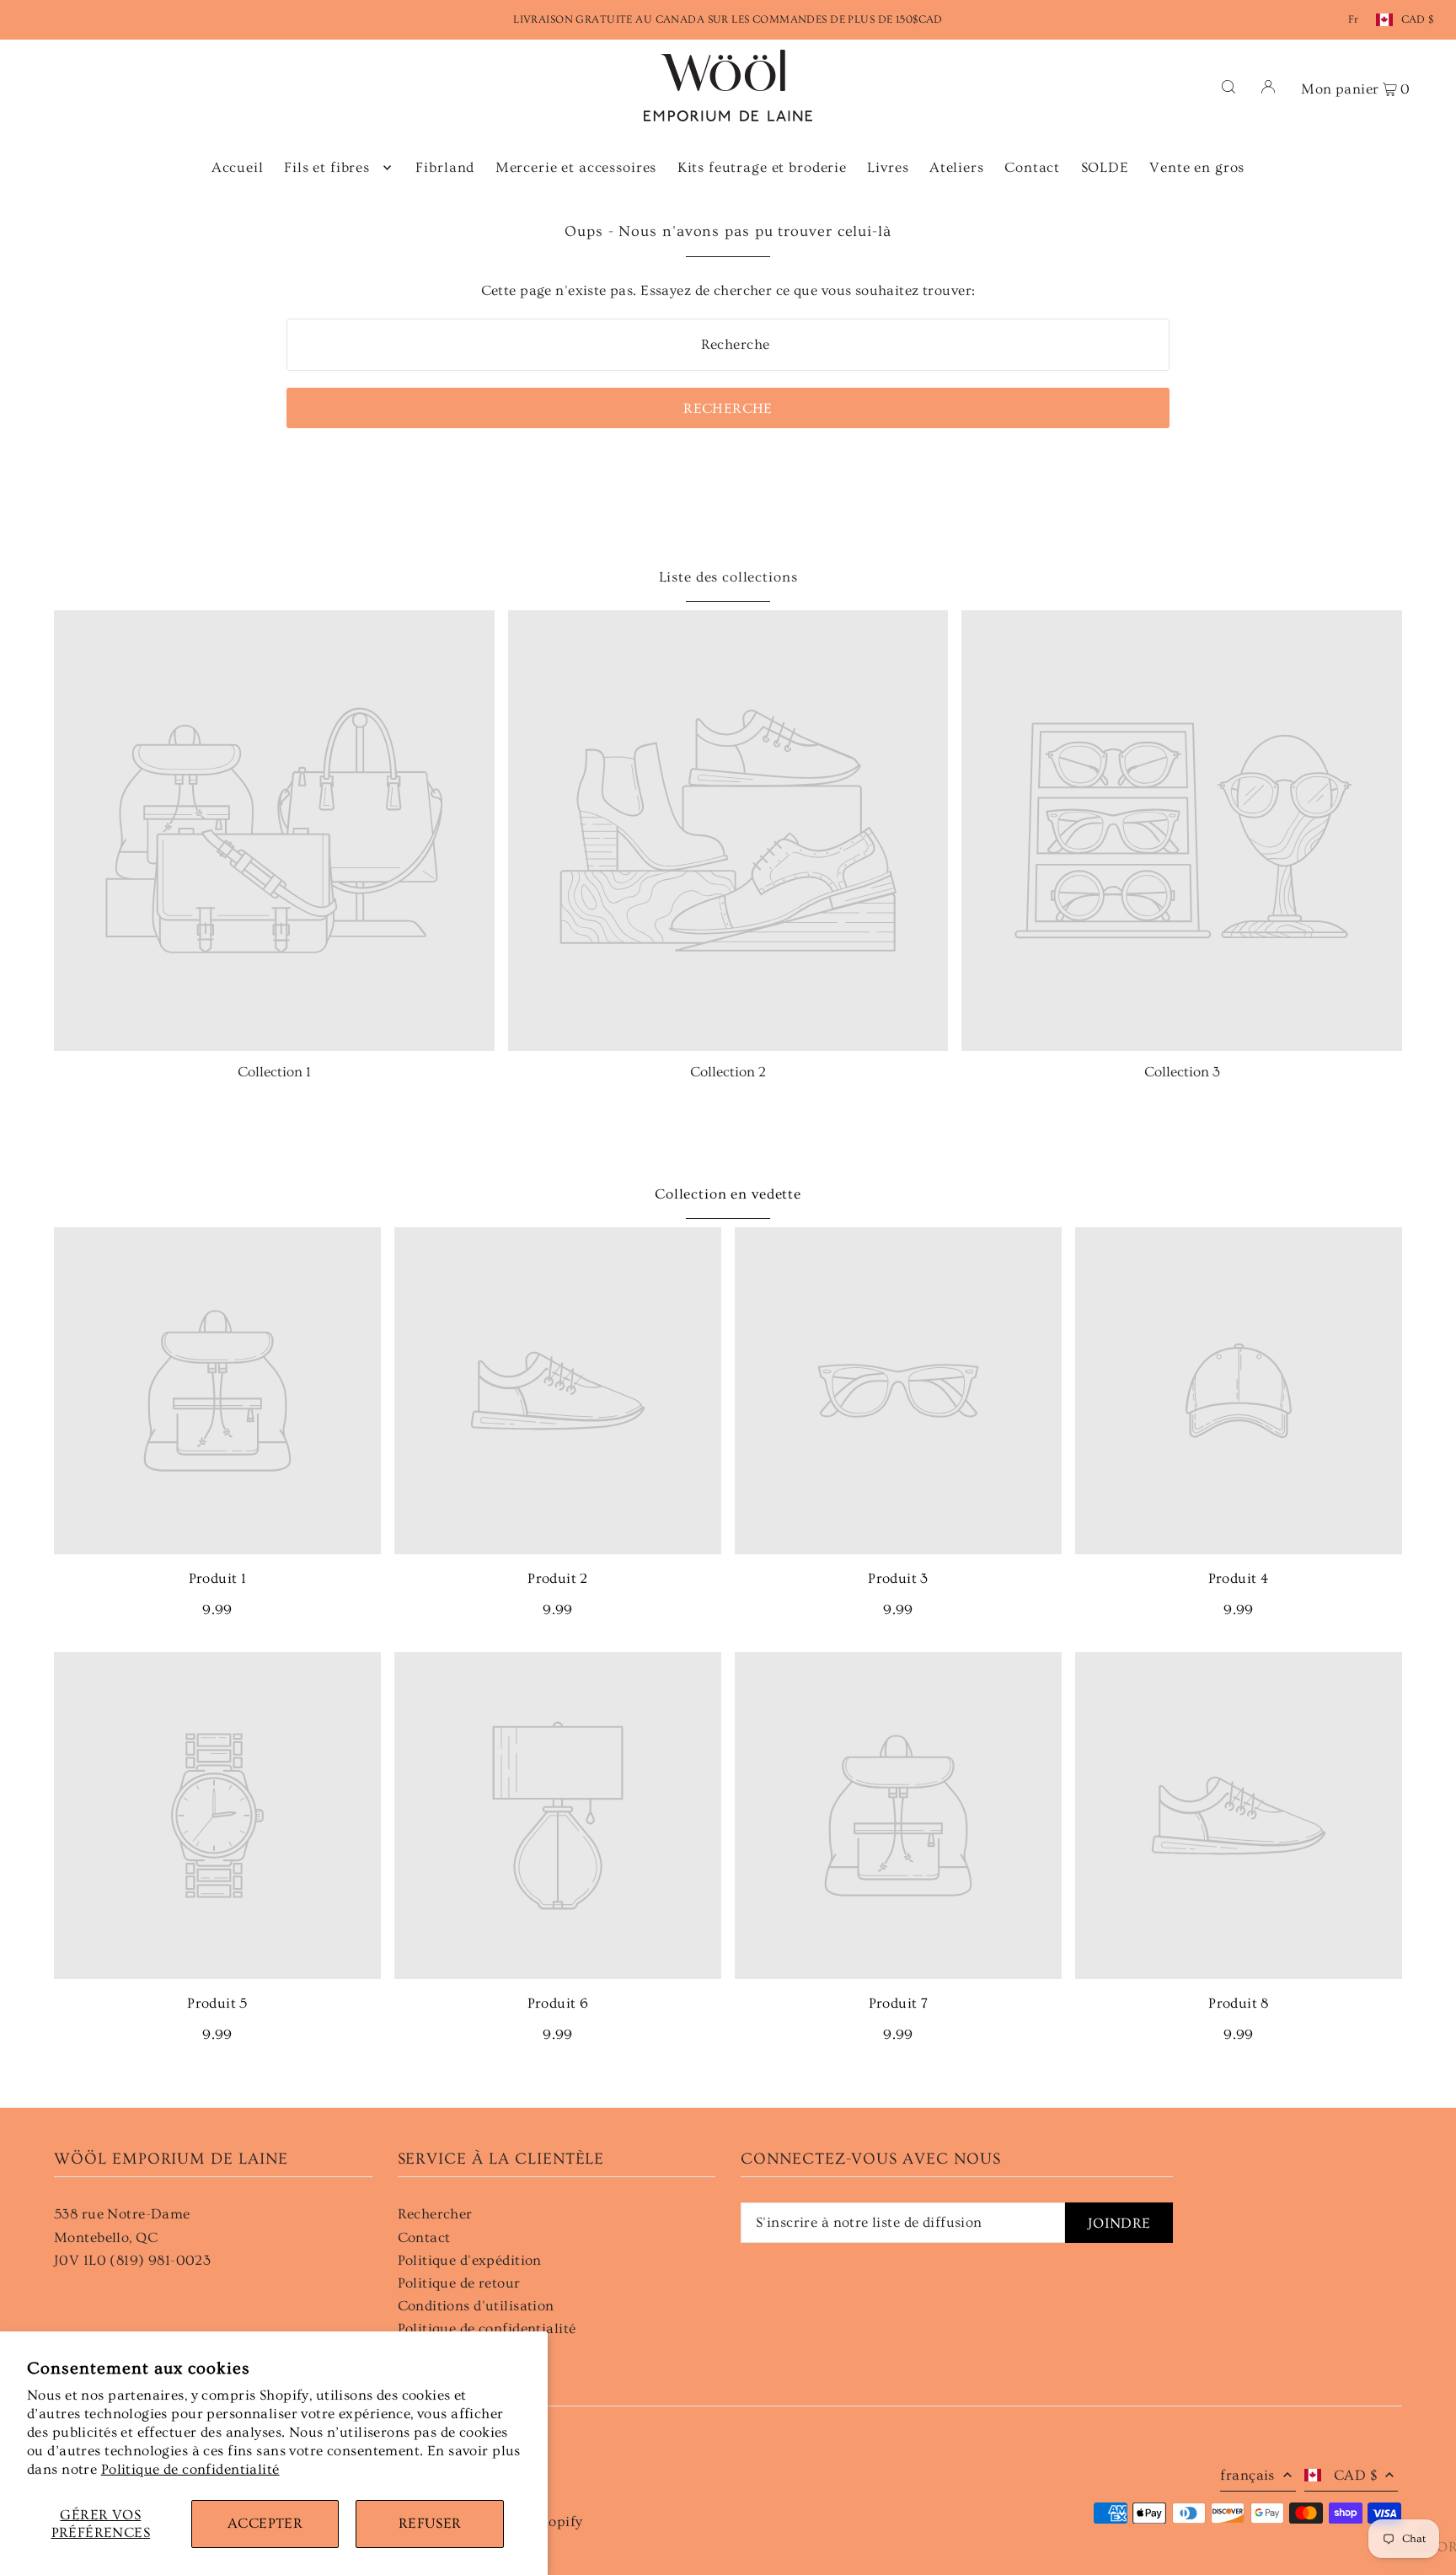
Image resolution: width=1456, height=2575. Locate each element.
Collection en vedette (728, 1194)
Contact (424, 2237)
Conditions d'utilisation (476, 2306)
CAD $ (1418, 19)
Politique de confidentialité (190, 2469)
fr (1354, 19)
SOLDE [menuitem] (1105, 167)
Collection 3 (1182, 1072)
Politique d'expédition (470, 2260)
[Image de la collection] (274, 831)
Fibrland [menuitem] (445, 167)
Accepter (265, 2523)
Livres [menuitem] (888, 167)
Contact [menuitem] (1032, 167)
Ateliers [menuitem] (957, 167)
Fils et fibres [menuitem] (327, 167)
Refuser (430, 2523)
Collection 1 (274, 1072)
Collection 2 (728, 1072)
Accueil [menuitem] (238, 167)
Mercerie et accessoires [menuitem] (576, 167)
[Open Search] (1228, 86)
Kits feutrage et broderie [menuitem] (762, 167)
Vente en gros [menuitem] (1197, 167)
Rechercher (435, 2214)
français (1247, 2475)
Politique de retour (459, 2283)
